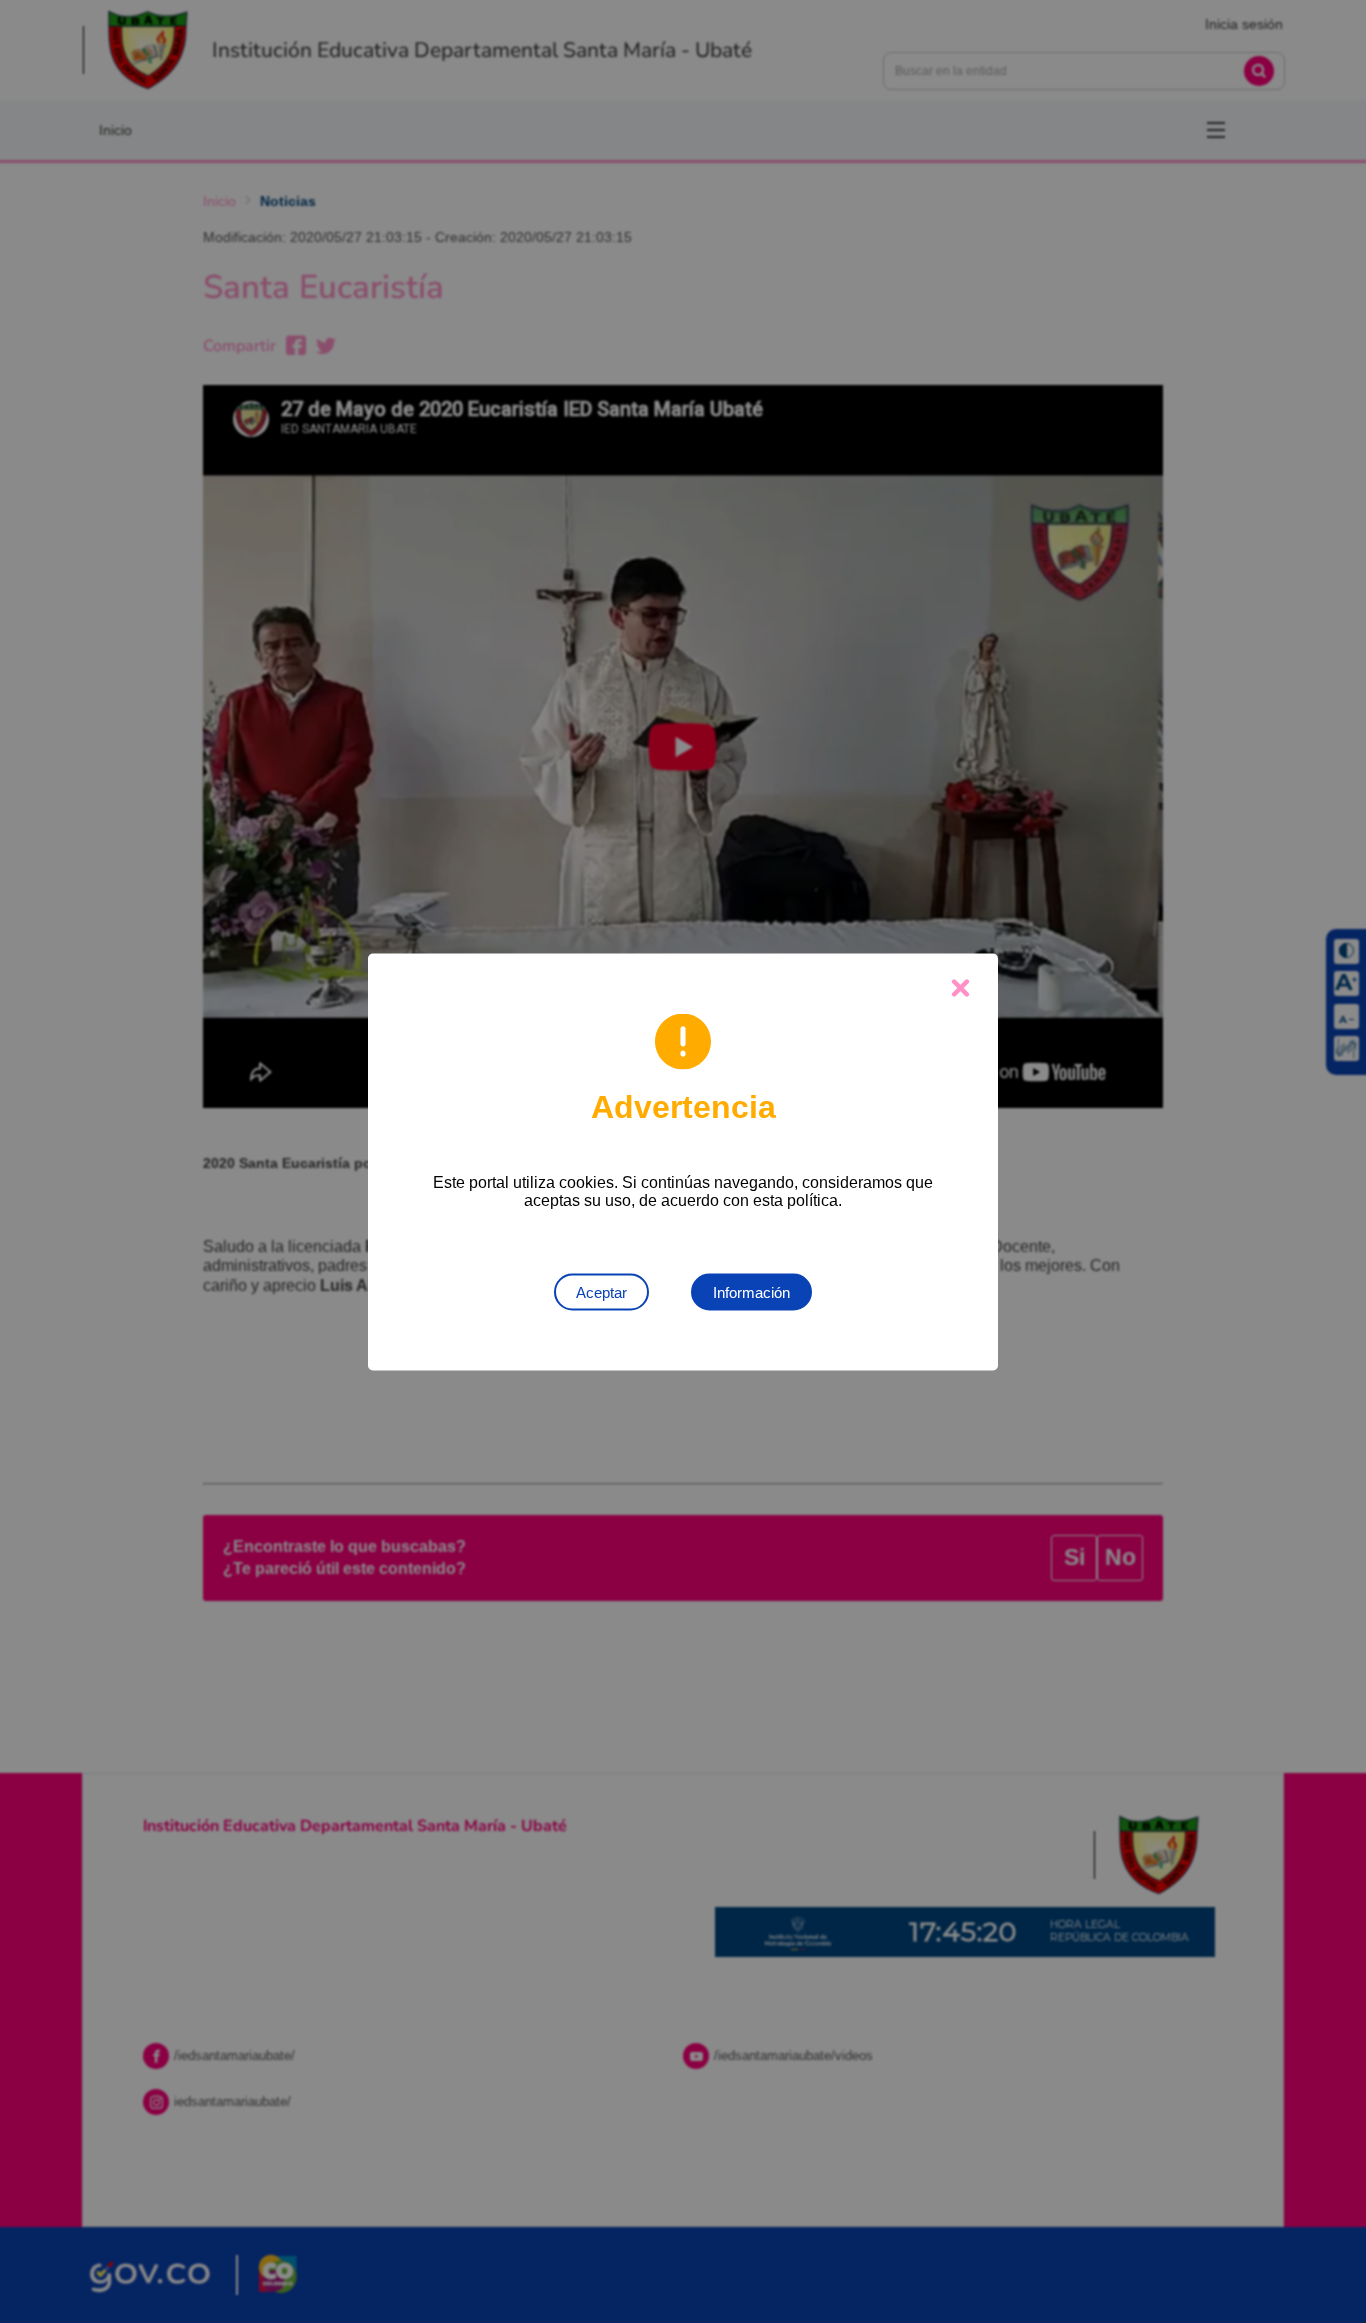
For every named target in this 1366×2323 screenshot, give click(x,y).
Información (751, 1291)
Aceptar (601, 1291)
